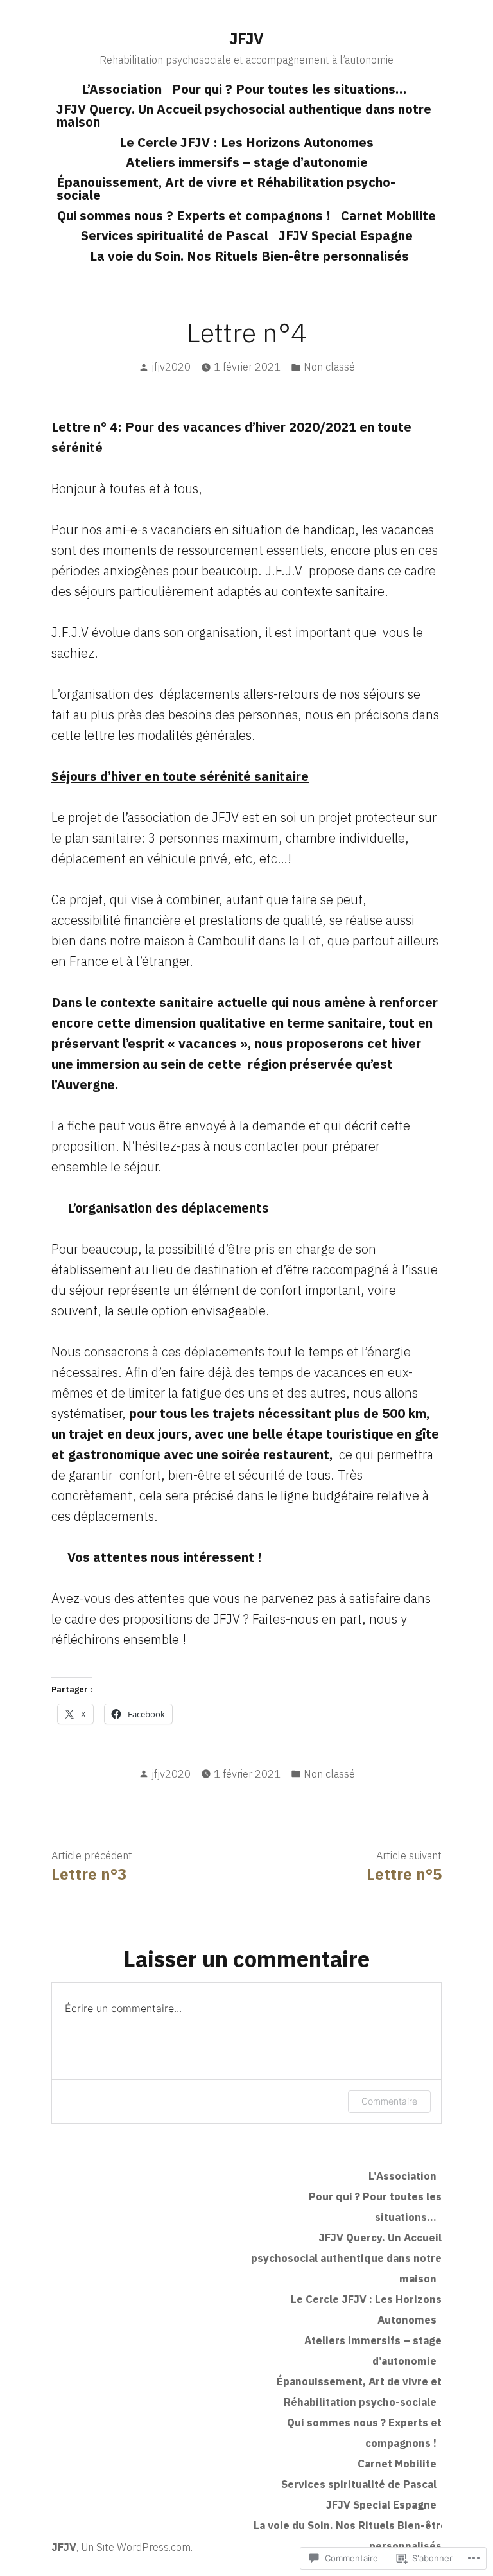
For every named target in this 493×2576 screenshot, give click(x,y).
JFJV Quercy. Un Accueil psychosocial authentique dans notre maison (244, 115)
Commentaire (389, 2101)
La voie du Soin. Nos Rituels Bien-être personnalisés (249, 256)
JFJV (246, 39)
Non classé (329, 367)
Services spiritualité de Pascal (175, 235)
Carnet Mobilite (388, 215)
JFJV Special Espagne (346, 235)
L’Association (122, 89)
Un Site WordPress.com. (137, 2547)
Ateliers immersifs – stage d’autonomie (247, 162)
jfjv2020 (171, 367)
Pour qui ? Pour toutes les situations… (289, 89)
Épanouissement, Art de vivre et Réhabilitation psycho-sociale (226, 188)
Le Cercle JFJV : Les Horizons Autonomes (246, 142)
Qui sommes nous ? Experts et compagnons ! (194, 215)
